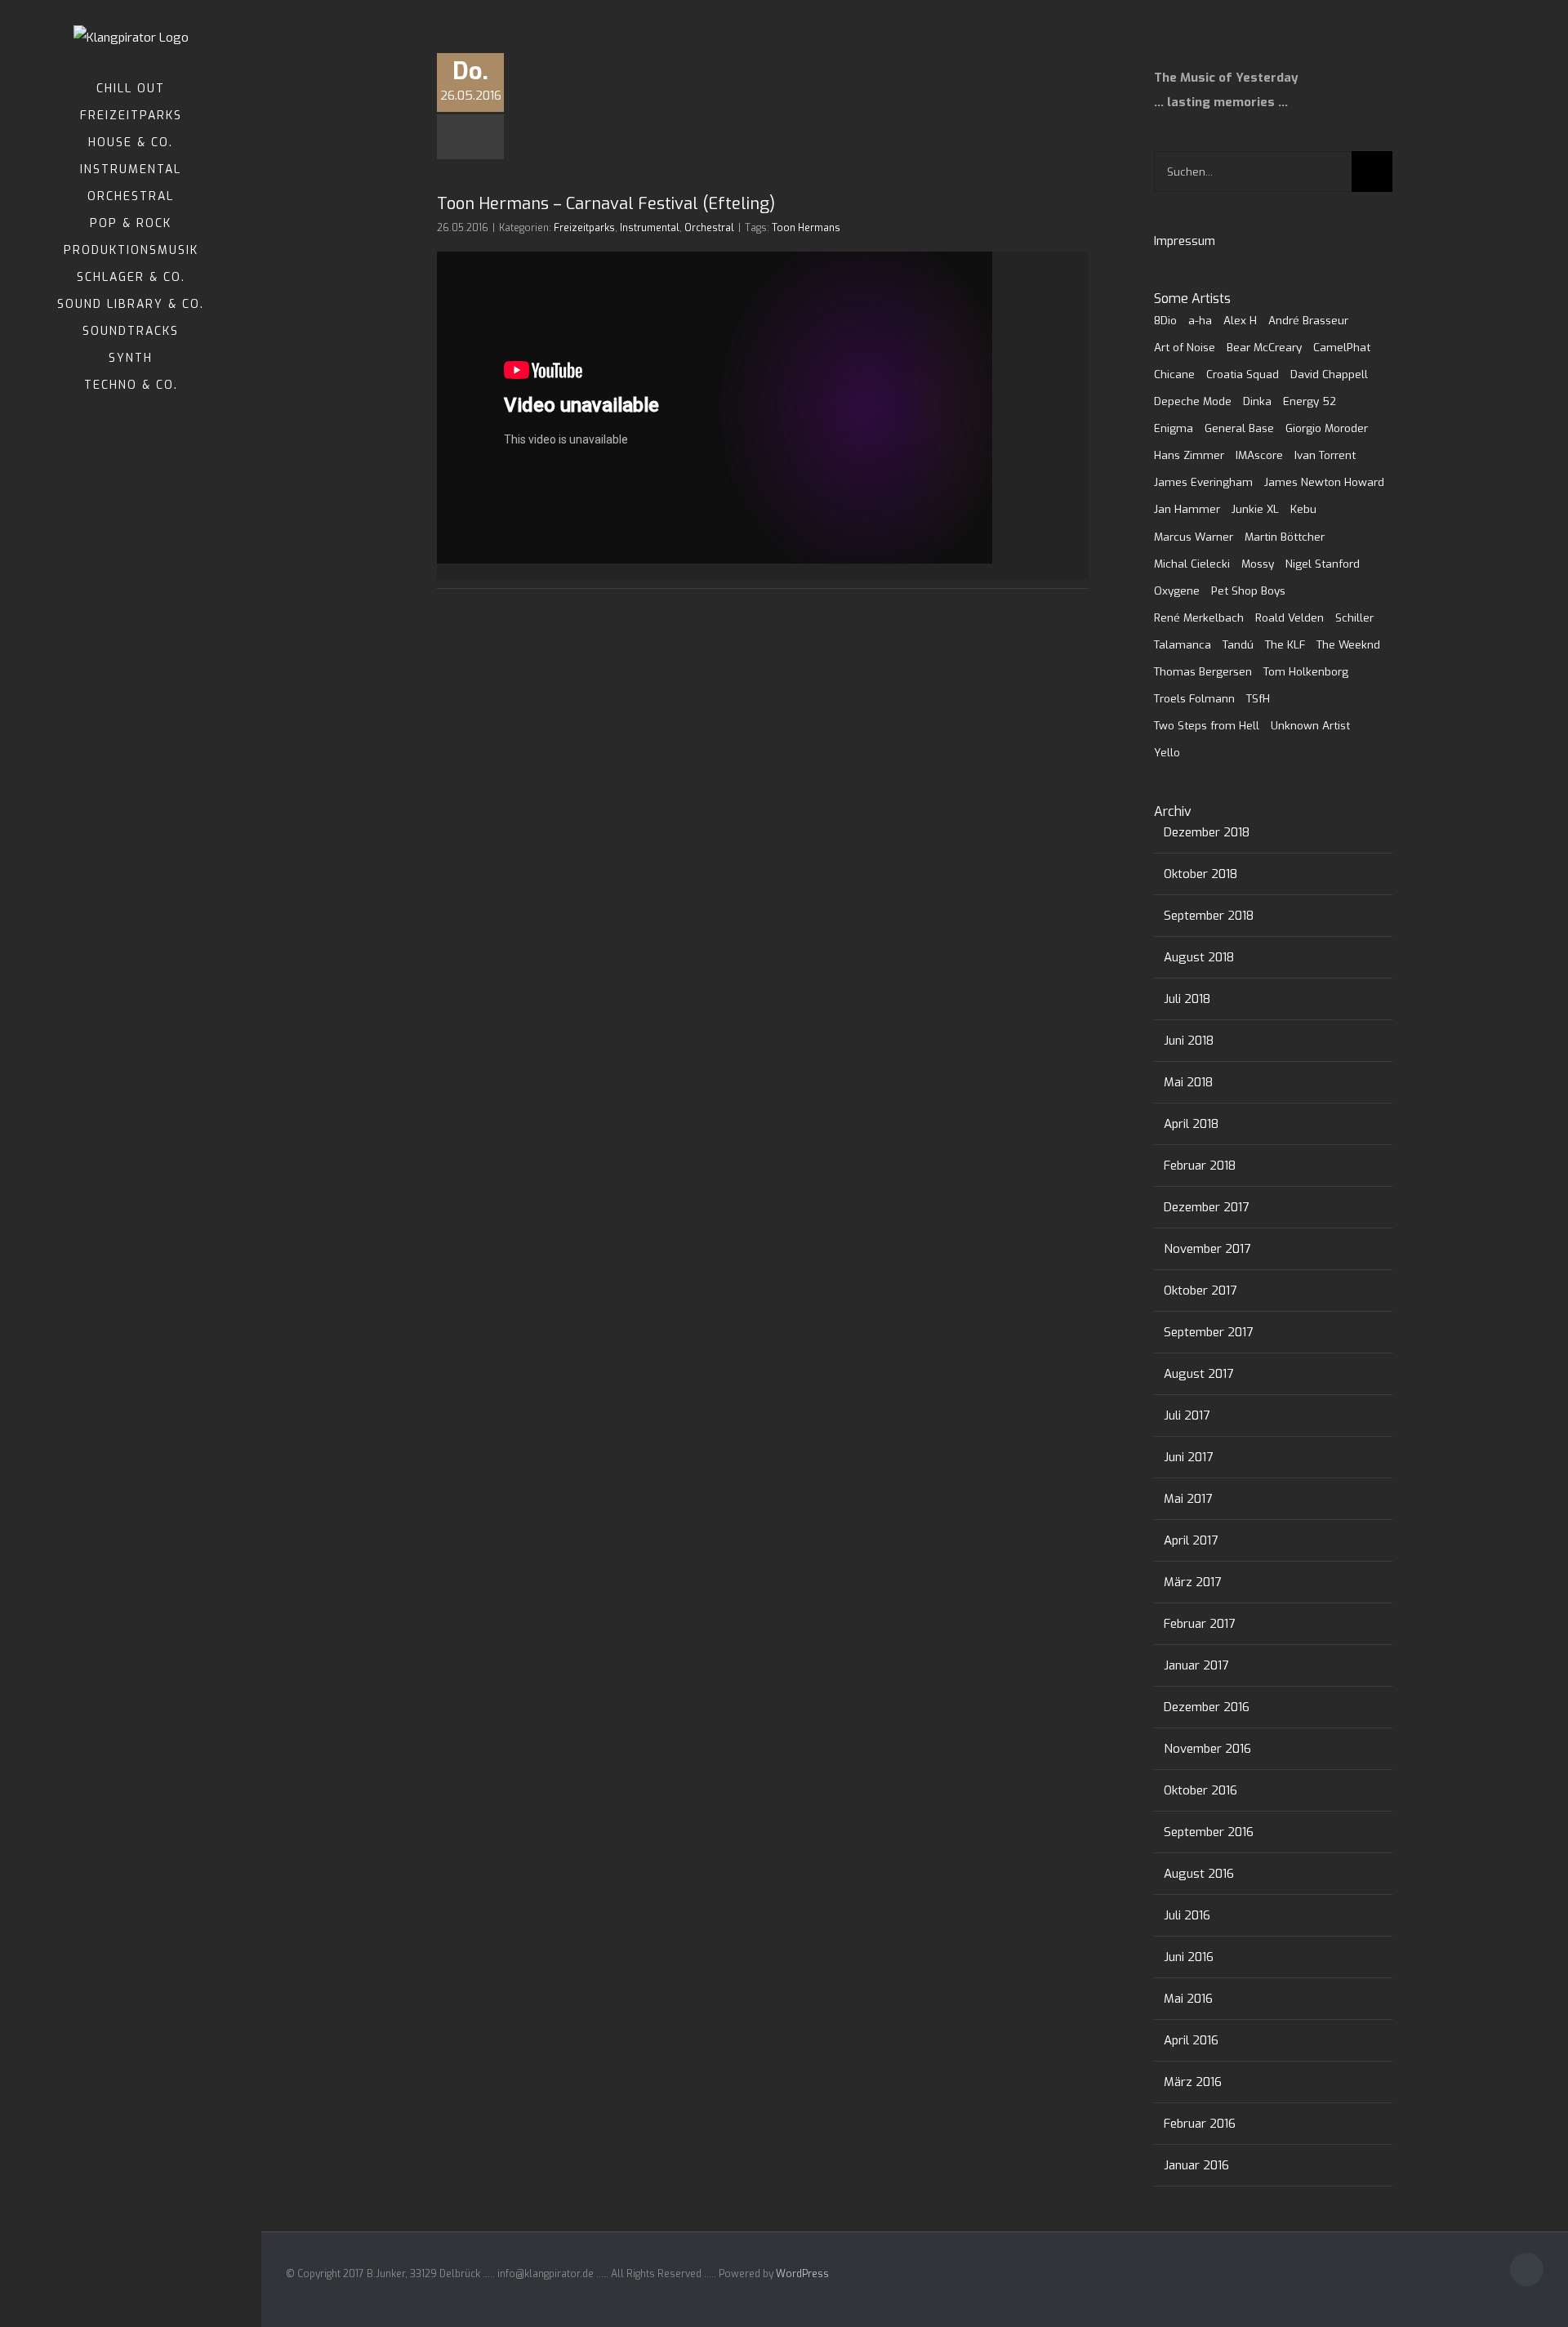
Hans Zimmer (1189, 455)
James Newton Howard (1324, 482)
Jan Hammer (1187, 509)
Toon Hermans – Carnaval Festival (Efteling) (606, 204)
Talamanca (1183, 644)
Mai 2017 (1188, 1499)
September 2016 (1209, 1832)
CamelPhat (1342, 347)
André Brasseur (1308, 320)
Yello (1167, 752)
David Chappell (1329, 374)
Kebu (1303, 509)
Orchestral (709, 228)
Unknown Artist (1310, 725)
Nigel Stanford (1323, 564)
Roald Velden (1290, 617)
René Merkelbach (1199, 617)
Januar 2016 (1196, 2165)
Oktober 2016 (1200, 1790)
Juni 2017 (1188, 1457)
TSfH (1258, 698)
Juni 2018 (1189, 1041)
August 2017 (1198, 1374)
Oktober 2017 (1200, 1291)
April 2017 (1191, 1540)
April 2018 (1191, 1124)
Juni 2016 (1189, 1957)
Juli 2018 (1187, 999)
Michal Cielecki (1192, 564)
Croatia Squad (1243, 374)
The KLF (1285, 644)
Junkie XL (1255, 509)
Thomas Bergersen (1203, 671)
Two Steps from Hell (1207, 725)
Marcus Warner (1194, 537)
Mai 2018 (1188, 1082)
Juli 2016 (1187, 1915)
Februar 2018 (1200, 1166)
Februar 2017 (1199, 1624)
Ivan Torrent (1325, 455)
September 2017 (1208, 1332)
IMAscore (1259, 455)
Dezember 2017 (1206, 1207)
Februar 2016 (1200, 2124)
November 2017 (1207, 1249)
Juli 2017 (1187, 1415)
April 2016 (1191, 2040)
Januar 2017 (1196, 1665)
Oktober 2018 (1200, 874)
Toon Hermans (806, 228)
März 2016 (1193, 2082)
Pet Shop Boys (1248, 591)
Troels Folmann (1194, 698)
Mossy (1258, 564)
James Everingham (1203, 482)
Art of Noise (1185, 347)
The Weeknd (1348, 644)
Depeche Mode (1193, 401)
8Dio (1165, 320)
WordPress (802, 2274)
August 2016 (1199, 1874)
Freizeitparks (584, 228)
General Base (1239, 428)
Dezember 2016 (1207, 1707)
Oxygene (1177, 591)
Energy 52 (1310, 401)
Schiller (1354, 617)
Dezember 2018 (1207, 832)
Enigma (1174, 428)
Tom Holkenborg (1306, 671)
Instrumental (650, 228)
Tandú (1238, 644)
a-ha (1200, 320)
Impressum (1185, 241)
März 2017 (1192, 1582)
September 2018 (1209, 916)
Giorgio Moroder (1327, 428)
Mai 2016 (1188, 1999)
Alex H (1240, 320)
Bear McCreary (1264, 347)
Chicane (1174, 374)
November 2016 (1207, 1749)
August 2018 (1199, 957)
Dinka (1257, 401)
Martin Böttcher (1285, 537)
